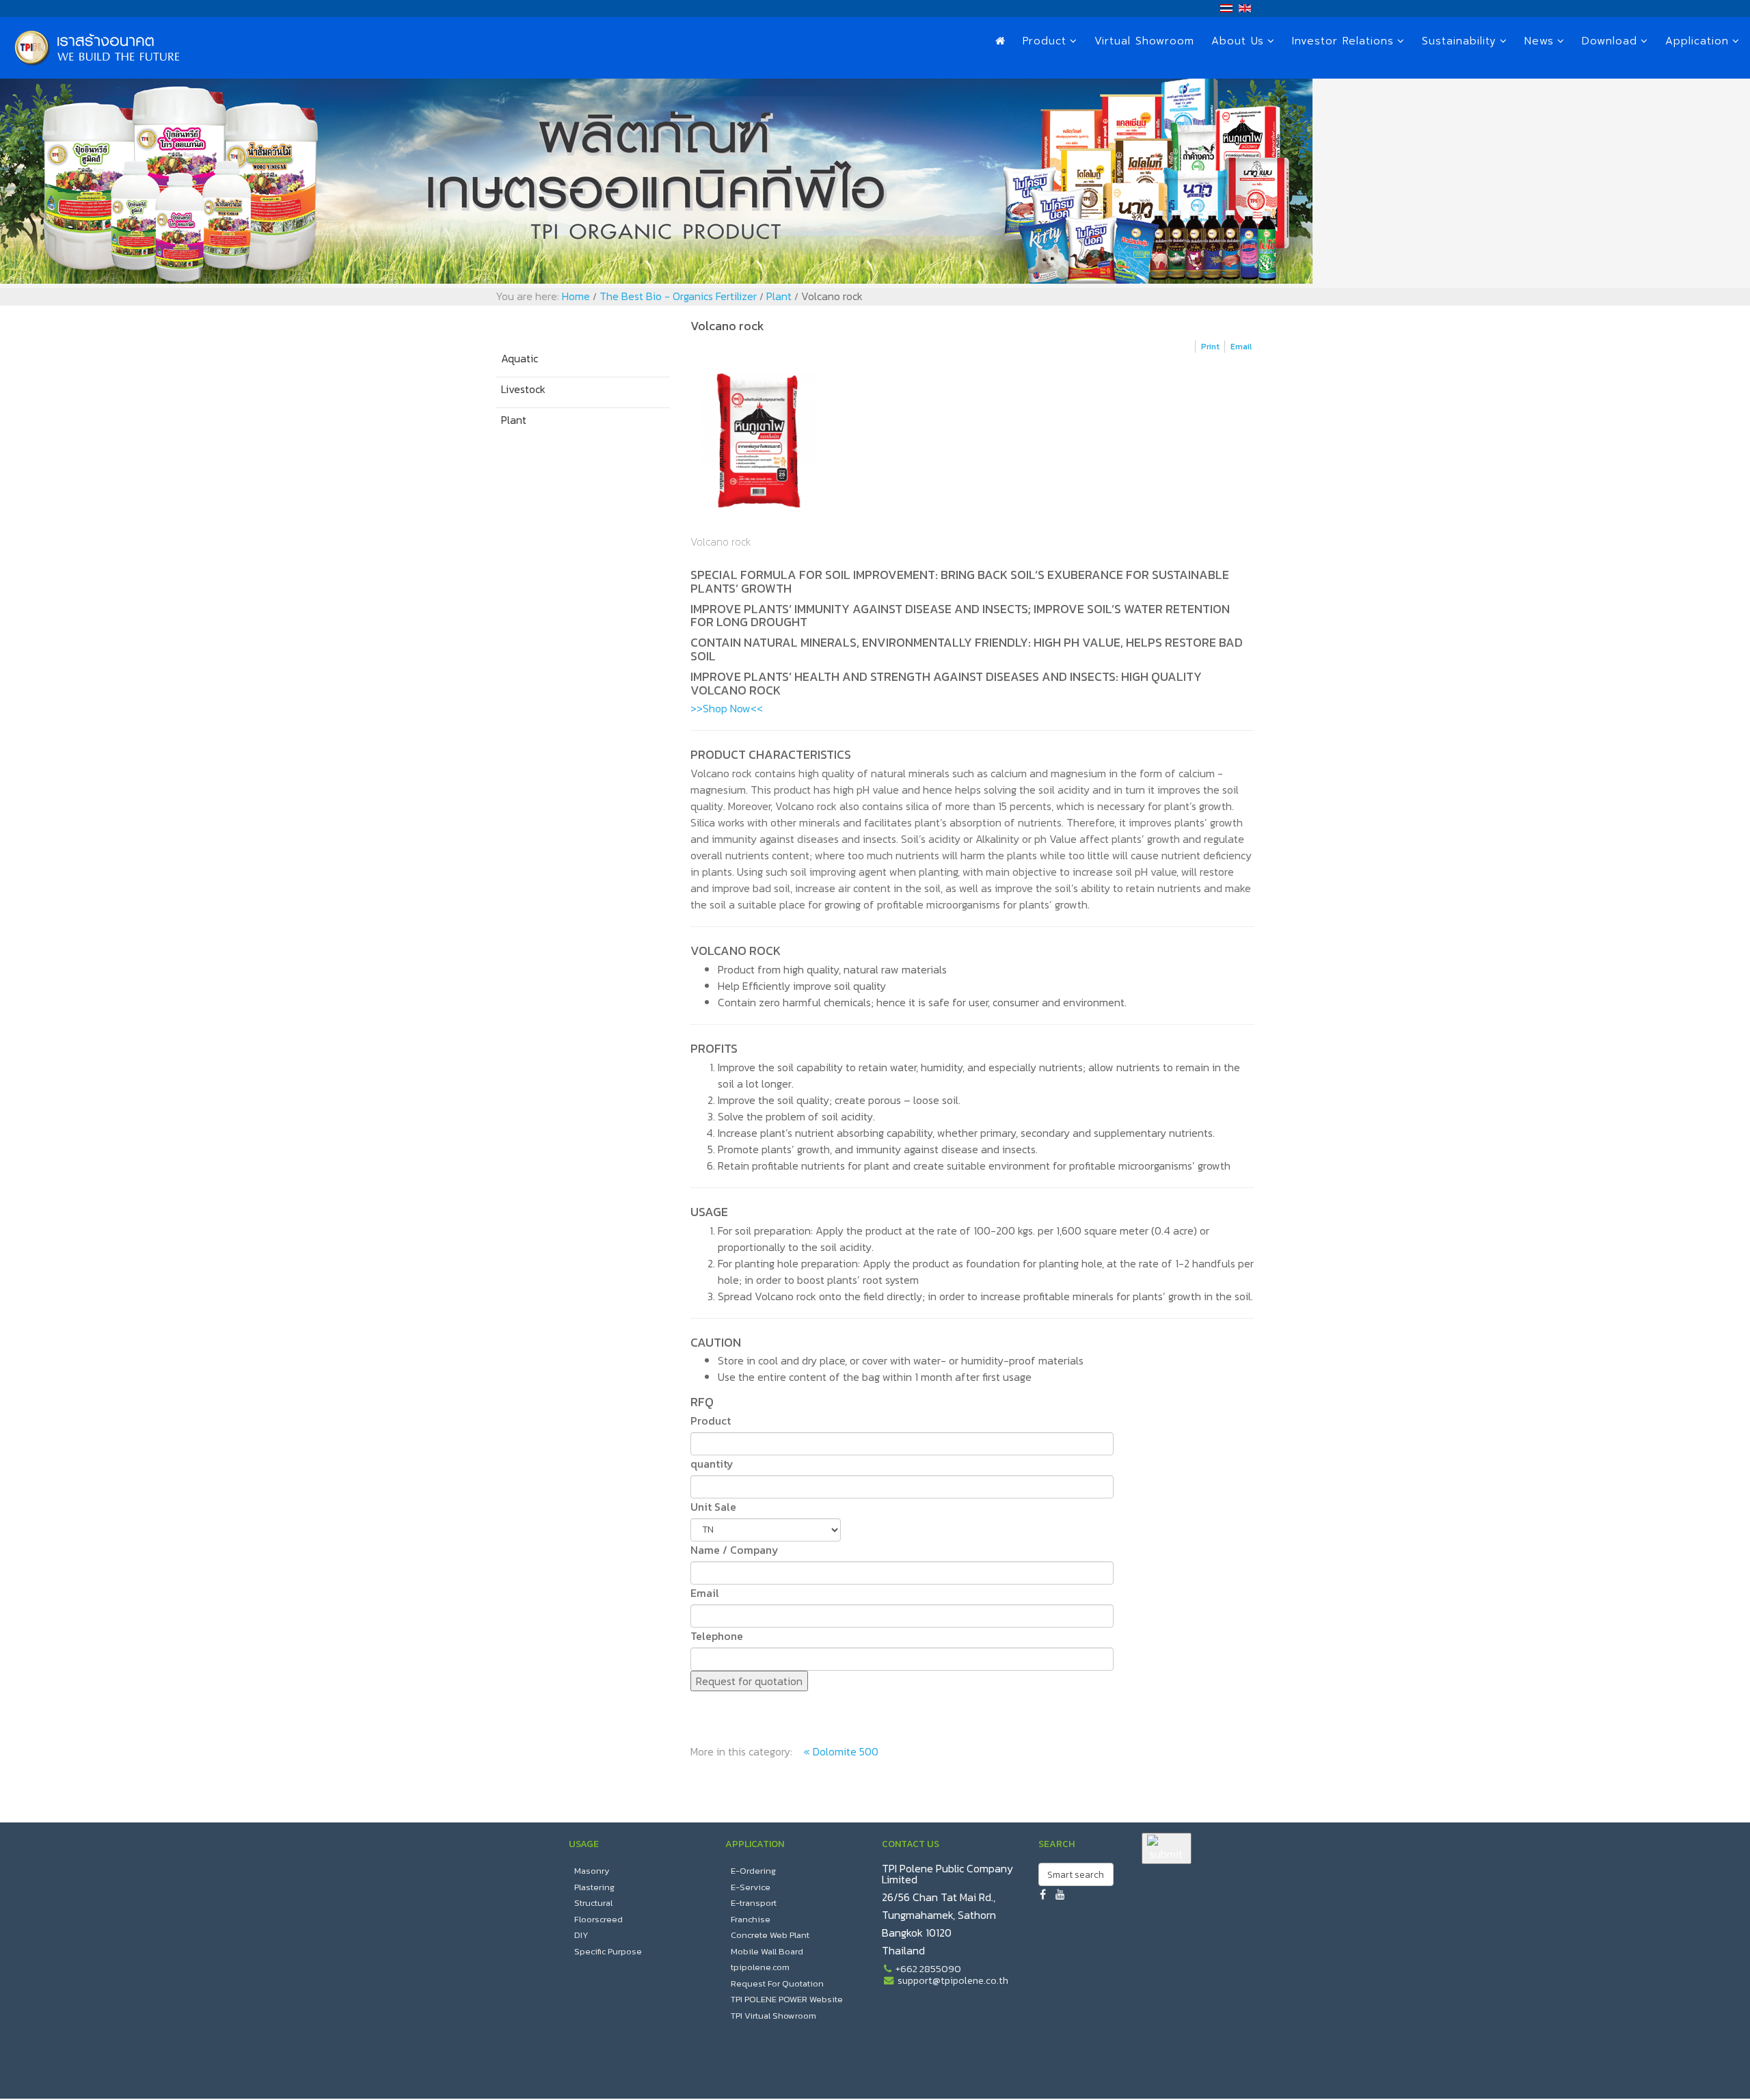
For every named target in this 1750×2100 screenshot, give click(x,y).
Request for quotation (749, 1681)
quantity (712, 1464)
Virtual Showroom (1144, 41)
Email (705, 1593)
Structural (593, 1903)
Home (576, 296)
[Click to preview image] (972, 440)
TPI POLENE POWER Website (787, 1999)
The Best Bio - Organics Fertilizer (678, 296)
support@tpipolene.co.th (953, 1980)
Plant (779, 296)
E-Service (751, 1887)
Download (1610, 41)
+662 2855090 (928, 1969)
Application (1697, 41)
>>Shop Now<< (727, 708)
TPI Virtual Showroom (773, 2016)
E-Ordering (753, 1871)
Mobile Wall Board (767, 1951)
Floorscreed (598, 1919)
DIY (581, 1935)
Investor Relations (1343, 41)
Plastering (594, 1887)
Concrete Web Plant (770, 1935)
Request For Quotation (777, 1983)
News (1539, 41)
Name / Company (735, 1550)
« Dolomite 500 (841, 1751)
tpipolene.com (760, 1967)
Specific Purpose (608, 1951)
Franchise (751, 1919)
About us (1238, 41)
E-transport (754, 1903)
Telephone (717, 1636)
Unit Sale (713, 1507)
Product (1045, 41)
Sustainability (1459, 41)
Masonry (592, 1871)
